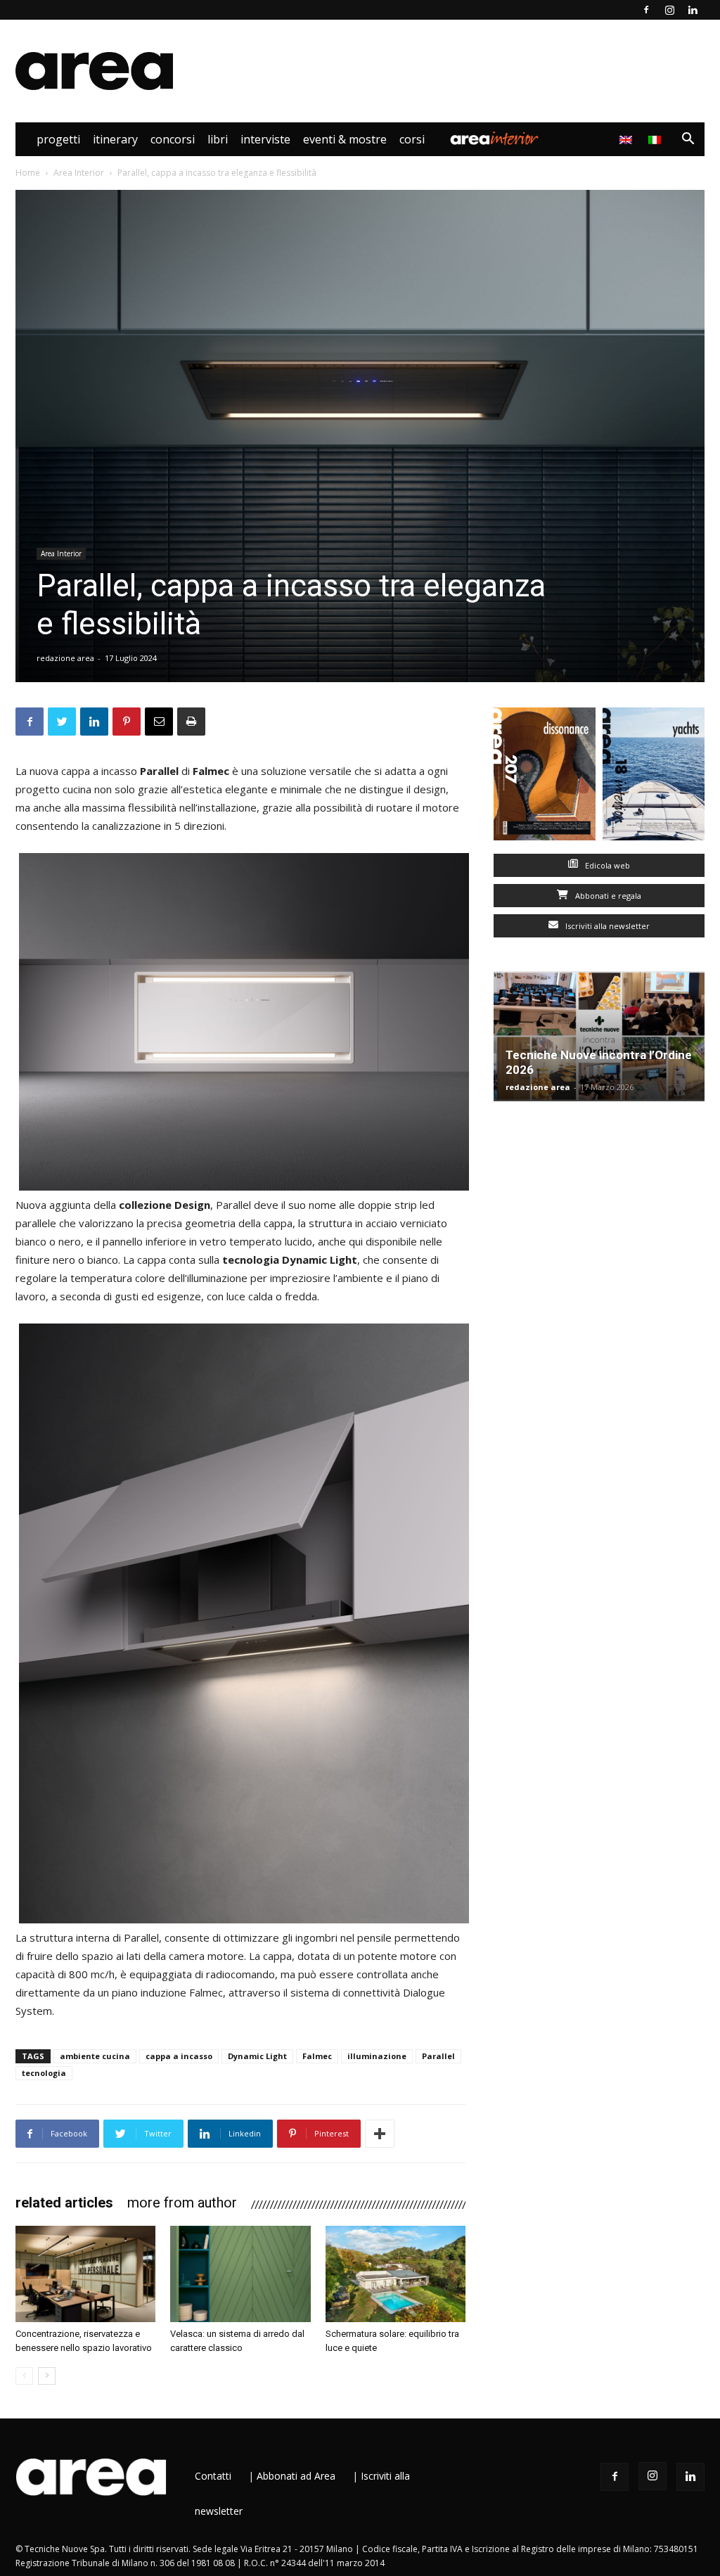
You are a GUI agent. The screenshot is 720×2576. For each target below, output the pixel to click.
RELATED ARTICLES (64, 2203)
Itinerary (115, 139)
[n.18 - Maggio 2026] (654, 777)
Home (28, 173)
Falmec (317, 2056)
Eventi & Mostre (345, 139)
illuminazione (377, 2056)
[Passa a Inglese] (628, 139)
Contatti (213, 2476)
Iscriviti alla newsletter (606, 926)
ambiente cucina (95, 2056)
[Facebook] (646, 10)
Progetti (58, 139)
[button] (688, 140)
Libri (218, 139)
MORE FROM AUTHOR (182, 2203)
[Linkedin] (693, 10)
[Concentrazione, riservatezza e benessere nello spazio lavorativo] (85, 2274)
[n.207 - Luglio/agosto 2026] (545, 777)
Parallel (438, 2056)
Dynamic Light (257, 2056)
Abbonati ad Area (296, 2476)
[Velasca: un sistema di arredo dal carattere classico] (240, 2274)
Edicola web (606, 865)
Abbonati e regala (607, 896)
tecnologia (44, 2073)
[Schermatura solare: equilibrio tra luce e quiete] (396, 2274)
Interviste (265, 139)
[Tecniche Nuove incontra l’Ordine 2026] (599, 1036)
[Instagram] (669, 10)
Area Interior (494, 139)
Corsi (412, 139)
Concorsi (173, 139)
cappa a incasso (179, 2056)
